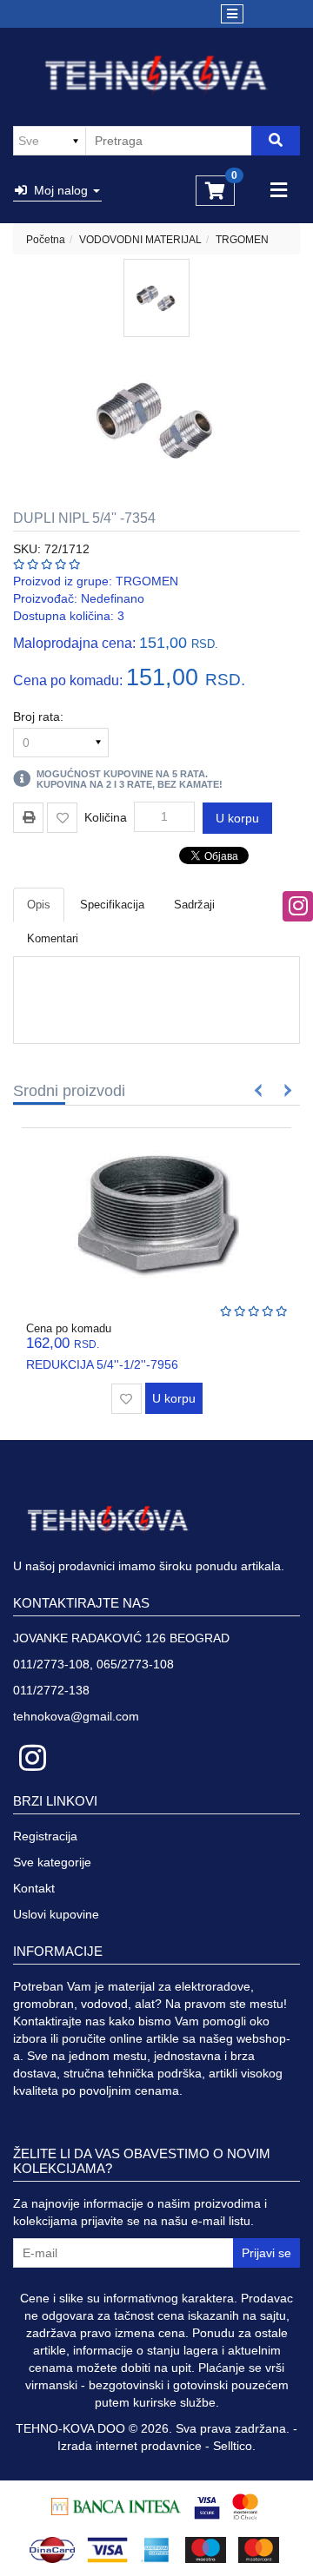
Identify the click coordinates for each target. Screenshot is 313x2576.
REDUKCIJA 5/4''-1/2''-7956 (102, 1364)
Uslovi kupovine (56, 1914)
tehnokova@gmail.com (76, 1716)
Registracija (45, 1836)
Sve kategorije (52, 1862)
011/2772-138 (51, 1690)
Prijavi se (266, 2253)
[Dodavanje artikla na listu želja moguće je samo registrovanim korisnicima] (62, 818)
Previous (259, 1090)
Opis (39, 905)
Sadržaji (194, 905)
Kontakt (34, 1888)
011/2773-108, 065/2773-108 (93, 1664)
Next (285, 1090)
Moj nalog (59, 190)
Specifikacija (112, 905)
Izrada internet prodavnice (130, 2446)
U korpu (237, 818)
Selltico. (234, 2446)
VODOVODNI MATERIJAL (140, 240)
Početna (46, 240)
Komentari (53, 938)
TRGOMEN (242, 240)
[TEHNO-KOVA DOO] (157, 76)
